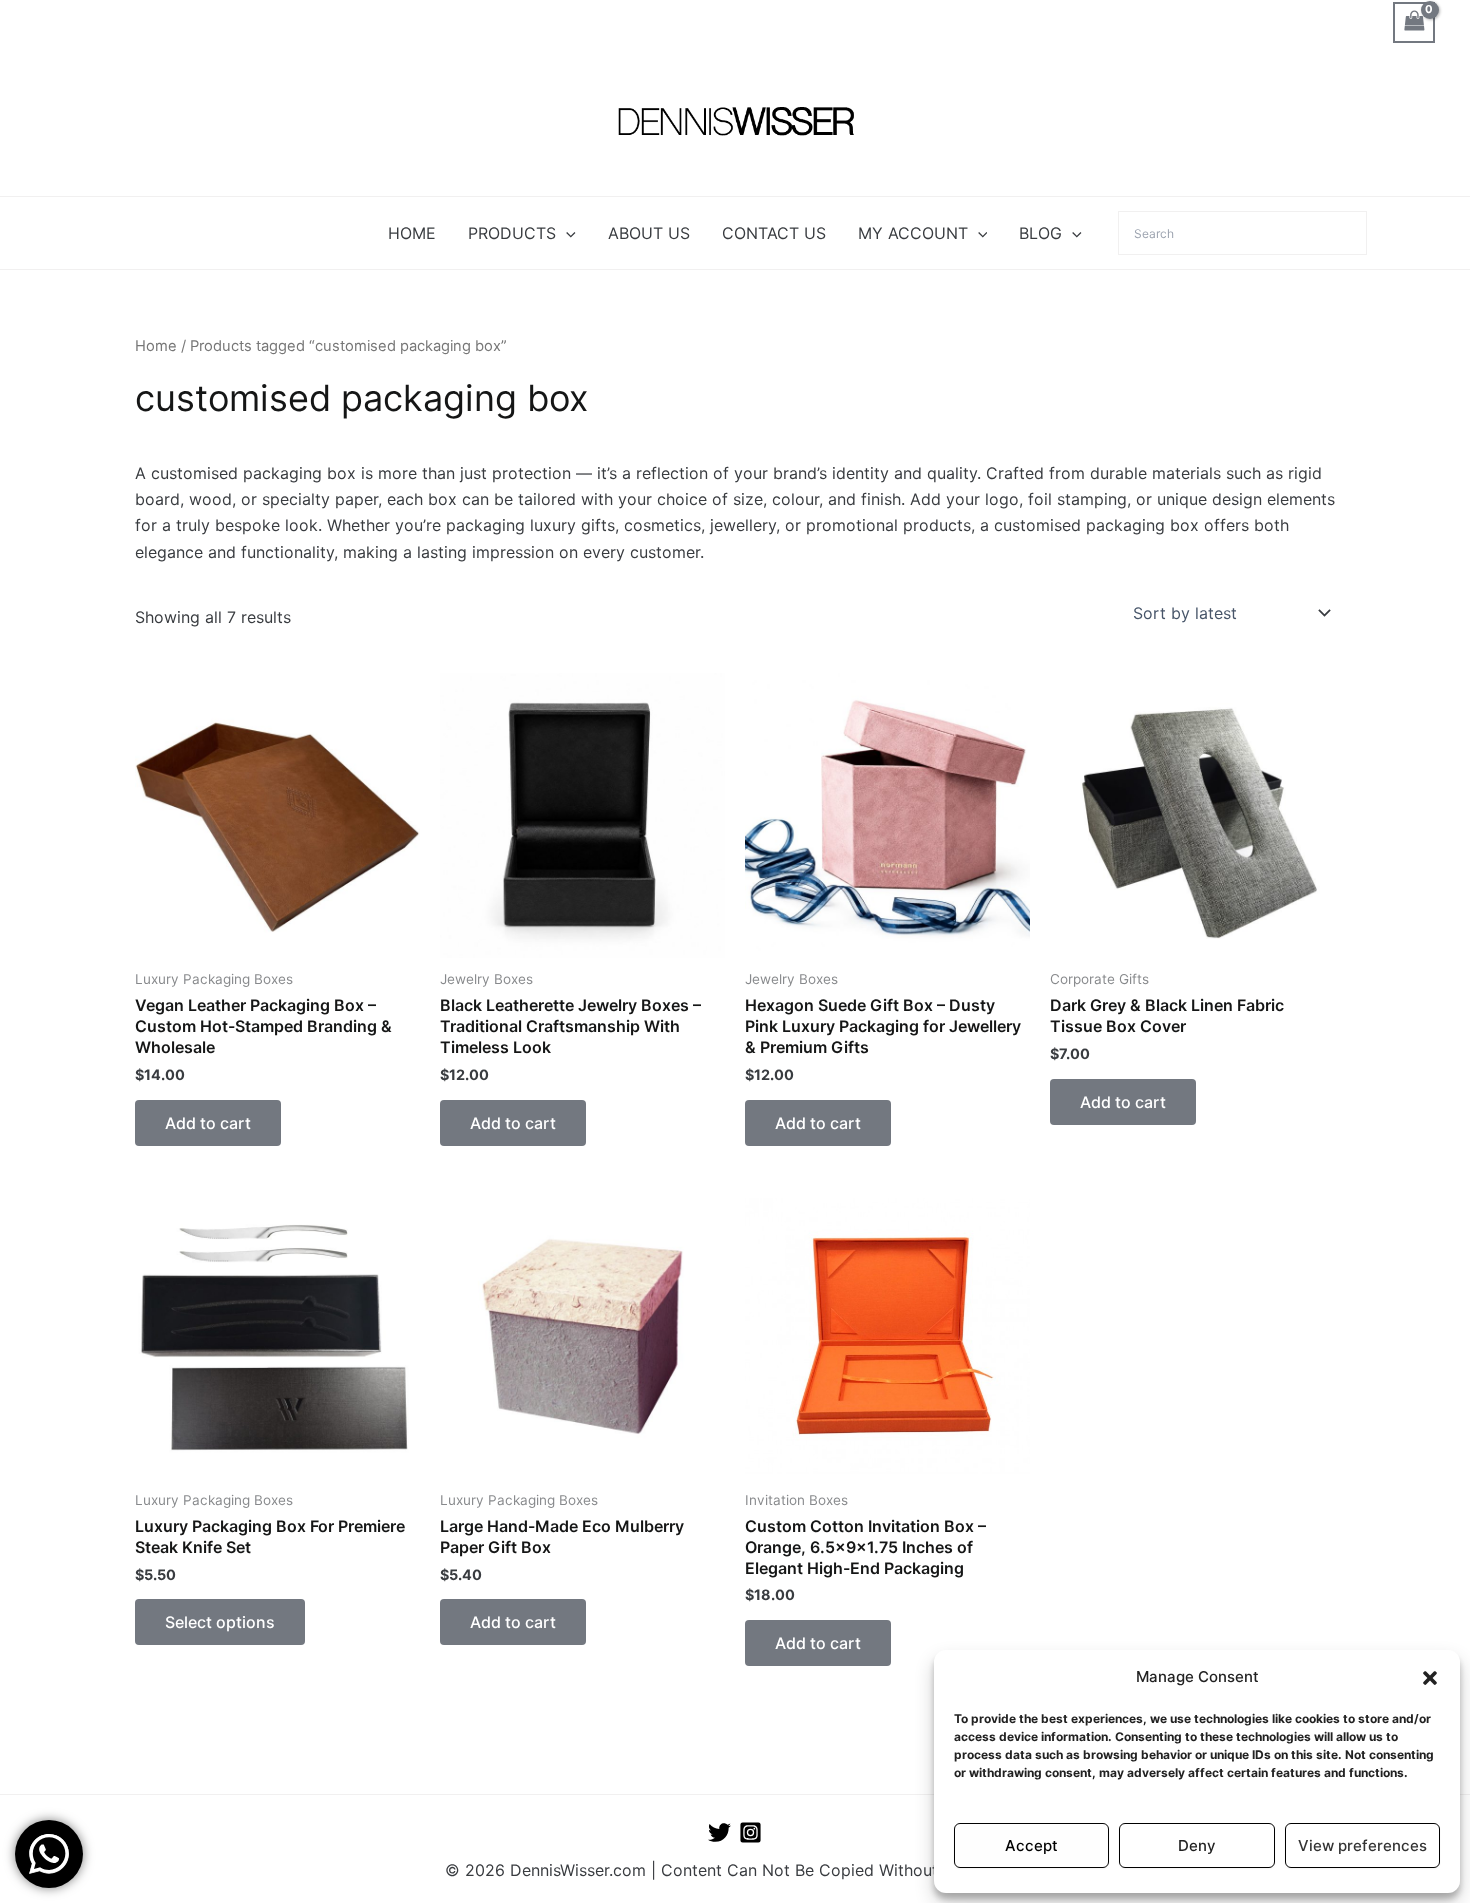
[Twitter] (719, 1832)
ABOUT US (649, 233)
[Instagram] (750, 1832)
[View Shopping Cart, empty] (1414, 22)
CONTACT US (774, 233)
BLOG (1040, 233)
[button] (1430, 1678)
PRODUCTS (512, 233)
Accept (1031, 1845)
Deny (1197, 1845)
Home (156, 346)
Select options (220, 1622)
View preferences (1362, 1845)
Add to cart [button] (208, 1123)
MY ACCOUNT (913, 233)
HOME (412, 233)
